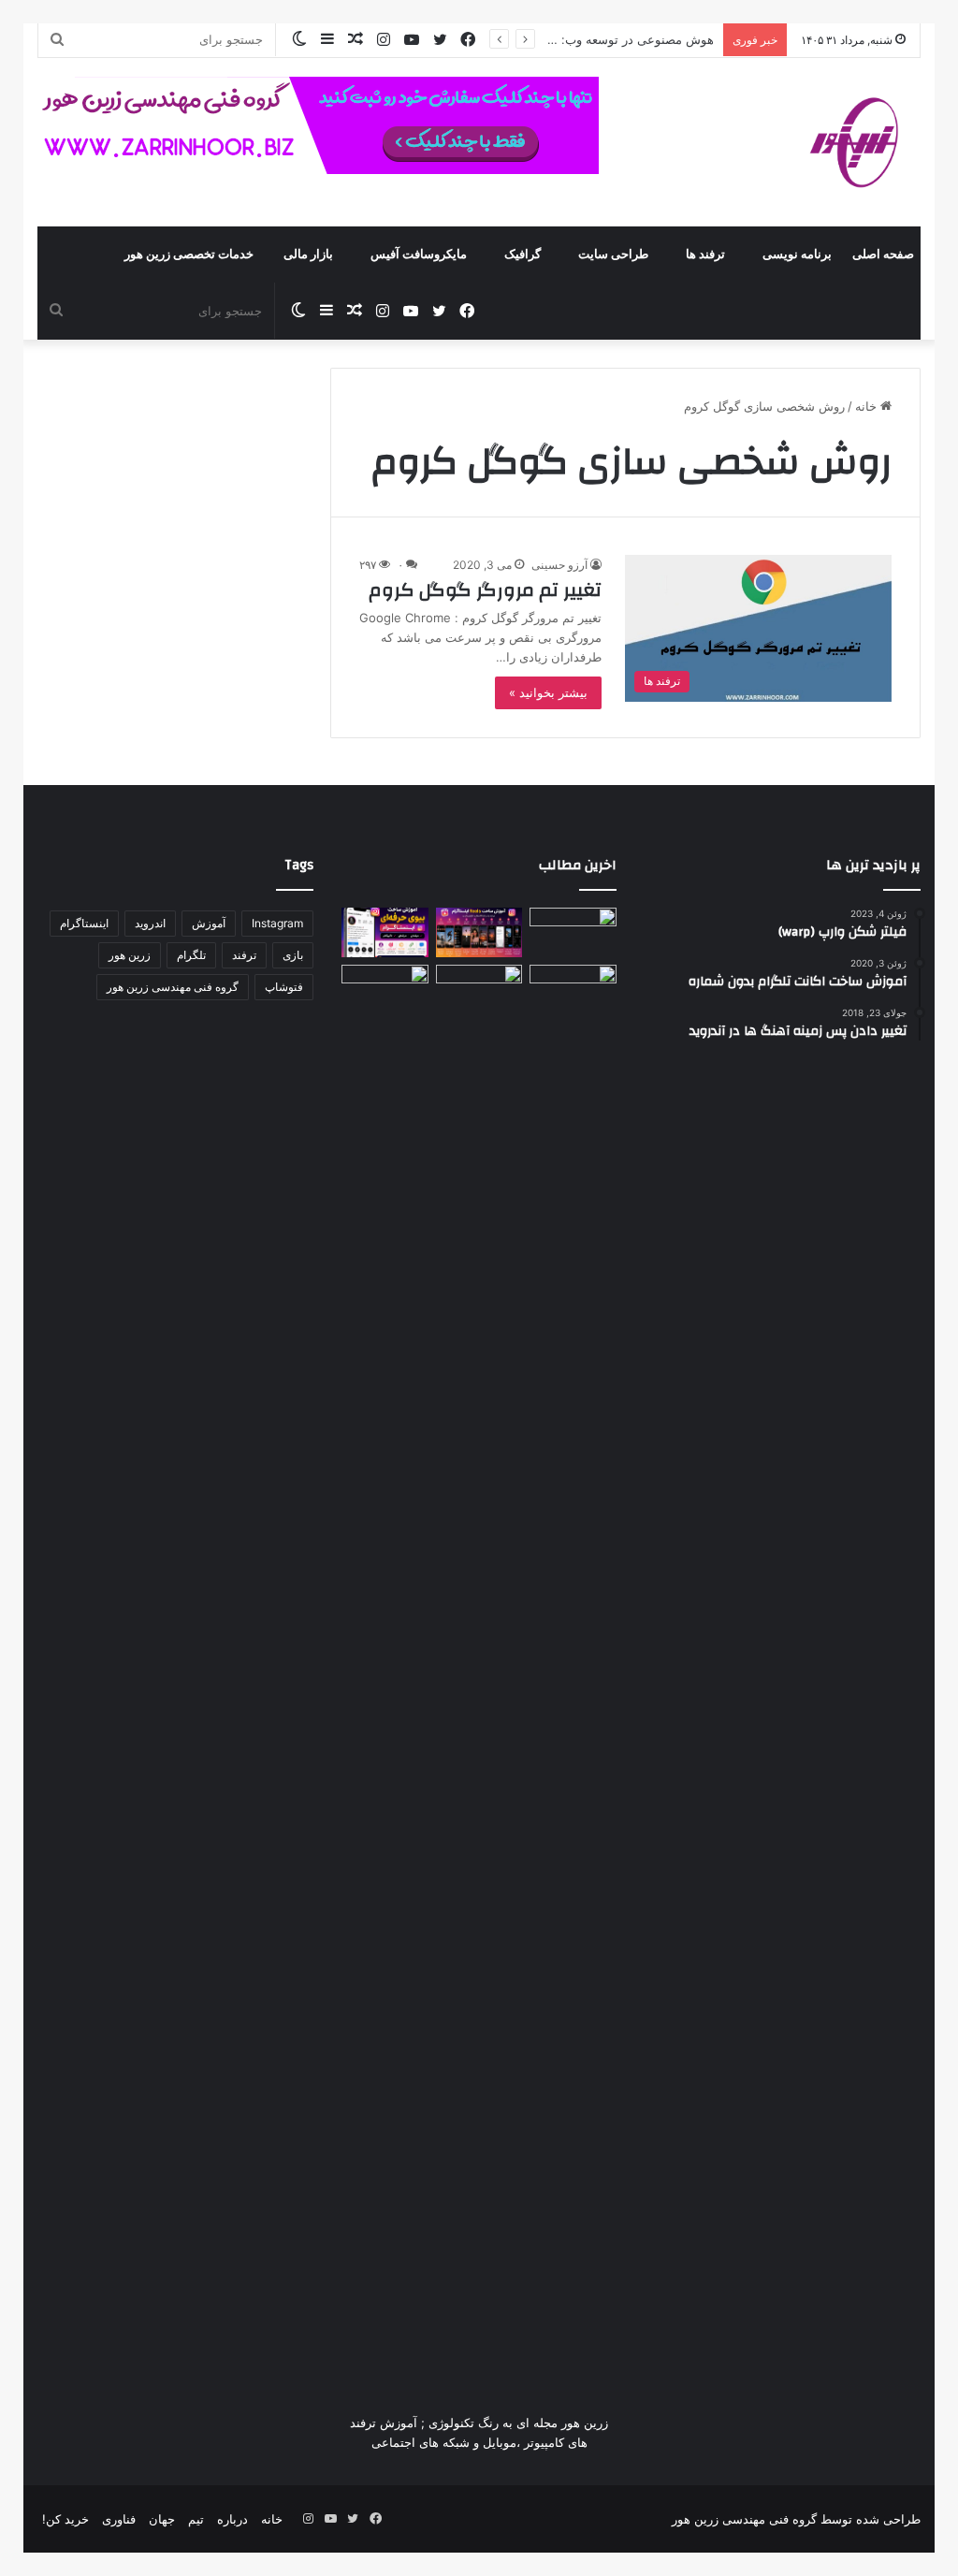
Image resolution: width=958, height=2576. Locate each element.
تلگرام (191, 955)
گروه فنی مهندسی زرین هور (173, 987)
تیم (196, 2519)
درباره (232, 2519)
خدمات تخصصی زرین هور (189, 255)
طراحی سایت (613, 255)
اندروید (150, 923)
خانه (868, 406)
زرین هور (130, 955)
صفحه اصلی (883, 255)
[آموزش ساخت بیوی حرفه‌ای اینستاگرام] (385, 932)
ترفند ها (705, 255)
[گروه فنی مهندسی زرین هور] (864, 142)
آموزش (209, 923)
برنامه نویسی (797, 255)
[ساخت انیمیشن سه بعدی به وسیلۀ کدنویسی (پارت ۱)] (385, 1666)
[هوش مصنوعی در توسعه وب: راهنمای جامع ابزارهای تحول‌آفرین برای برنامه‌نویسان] (479, 989)
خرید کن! (65, 2519)
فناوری (119, 2519)
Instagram (277, 923)
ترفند (244, 955)
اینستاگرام (84, 923)
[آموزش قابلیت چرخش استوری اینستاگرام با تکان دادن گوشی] (573, 989)
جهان (162, 2519)
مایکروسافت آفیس (419, 255)
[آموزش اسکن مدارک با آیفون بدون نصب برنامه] (573, 932)
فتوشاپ (284, 987)
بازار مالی (308, 255)
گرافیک (523, 255)
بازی (293, 955)
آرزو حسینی (559, 565)
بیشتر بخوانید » (548, 692)
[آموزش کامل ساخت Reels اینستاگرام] (479, 932)
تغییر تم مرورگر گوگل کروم (485, 590)
